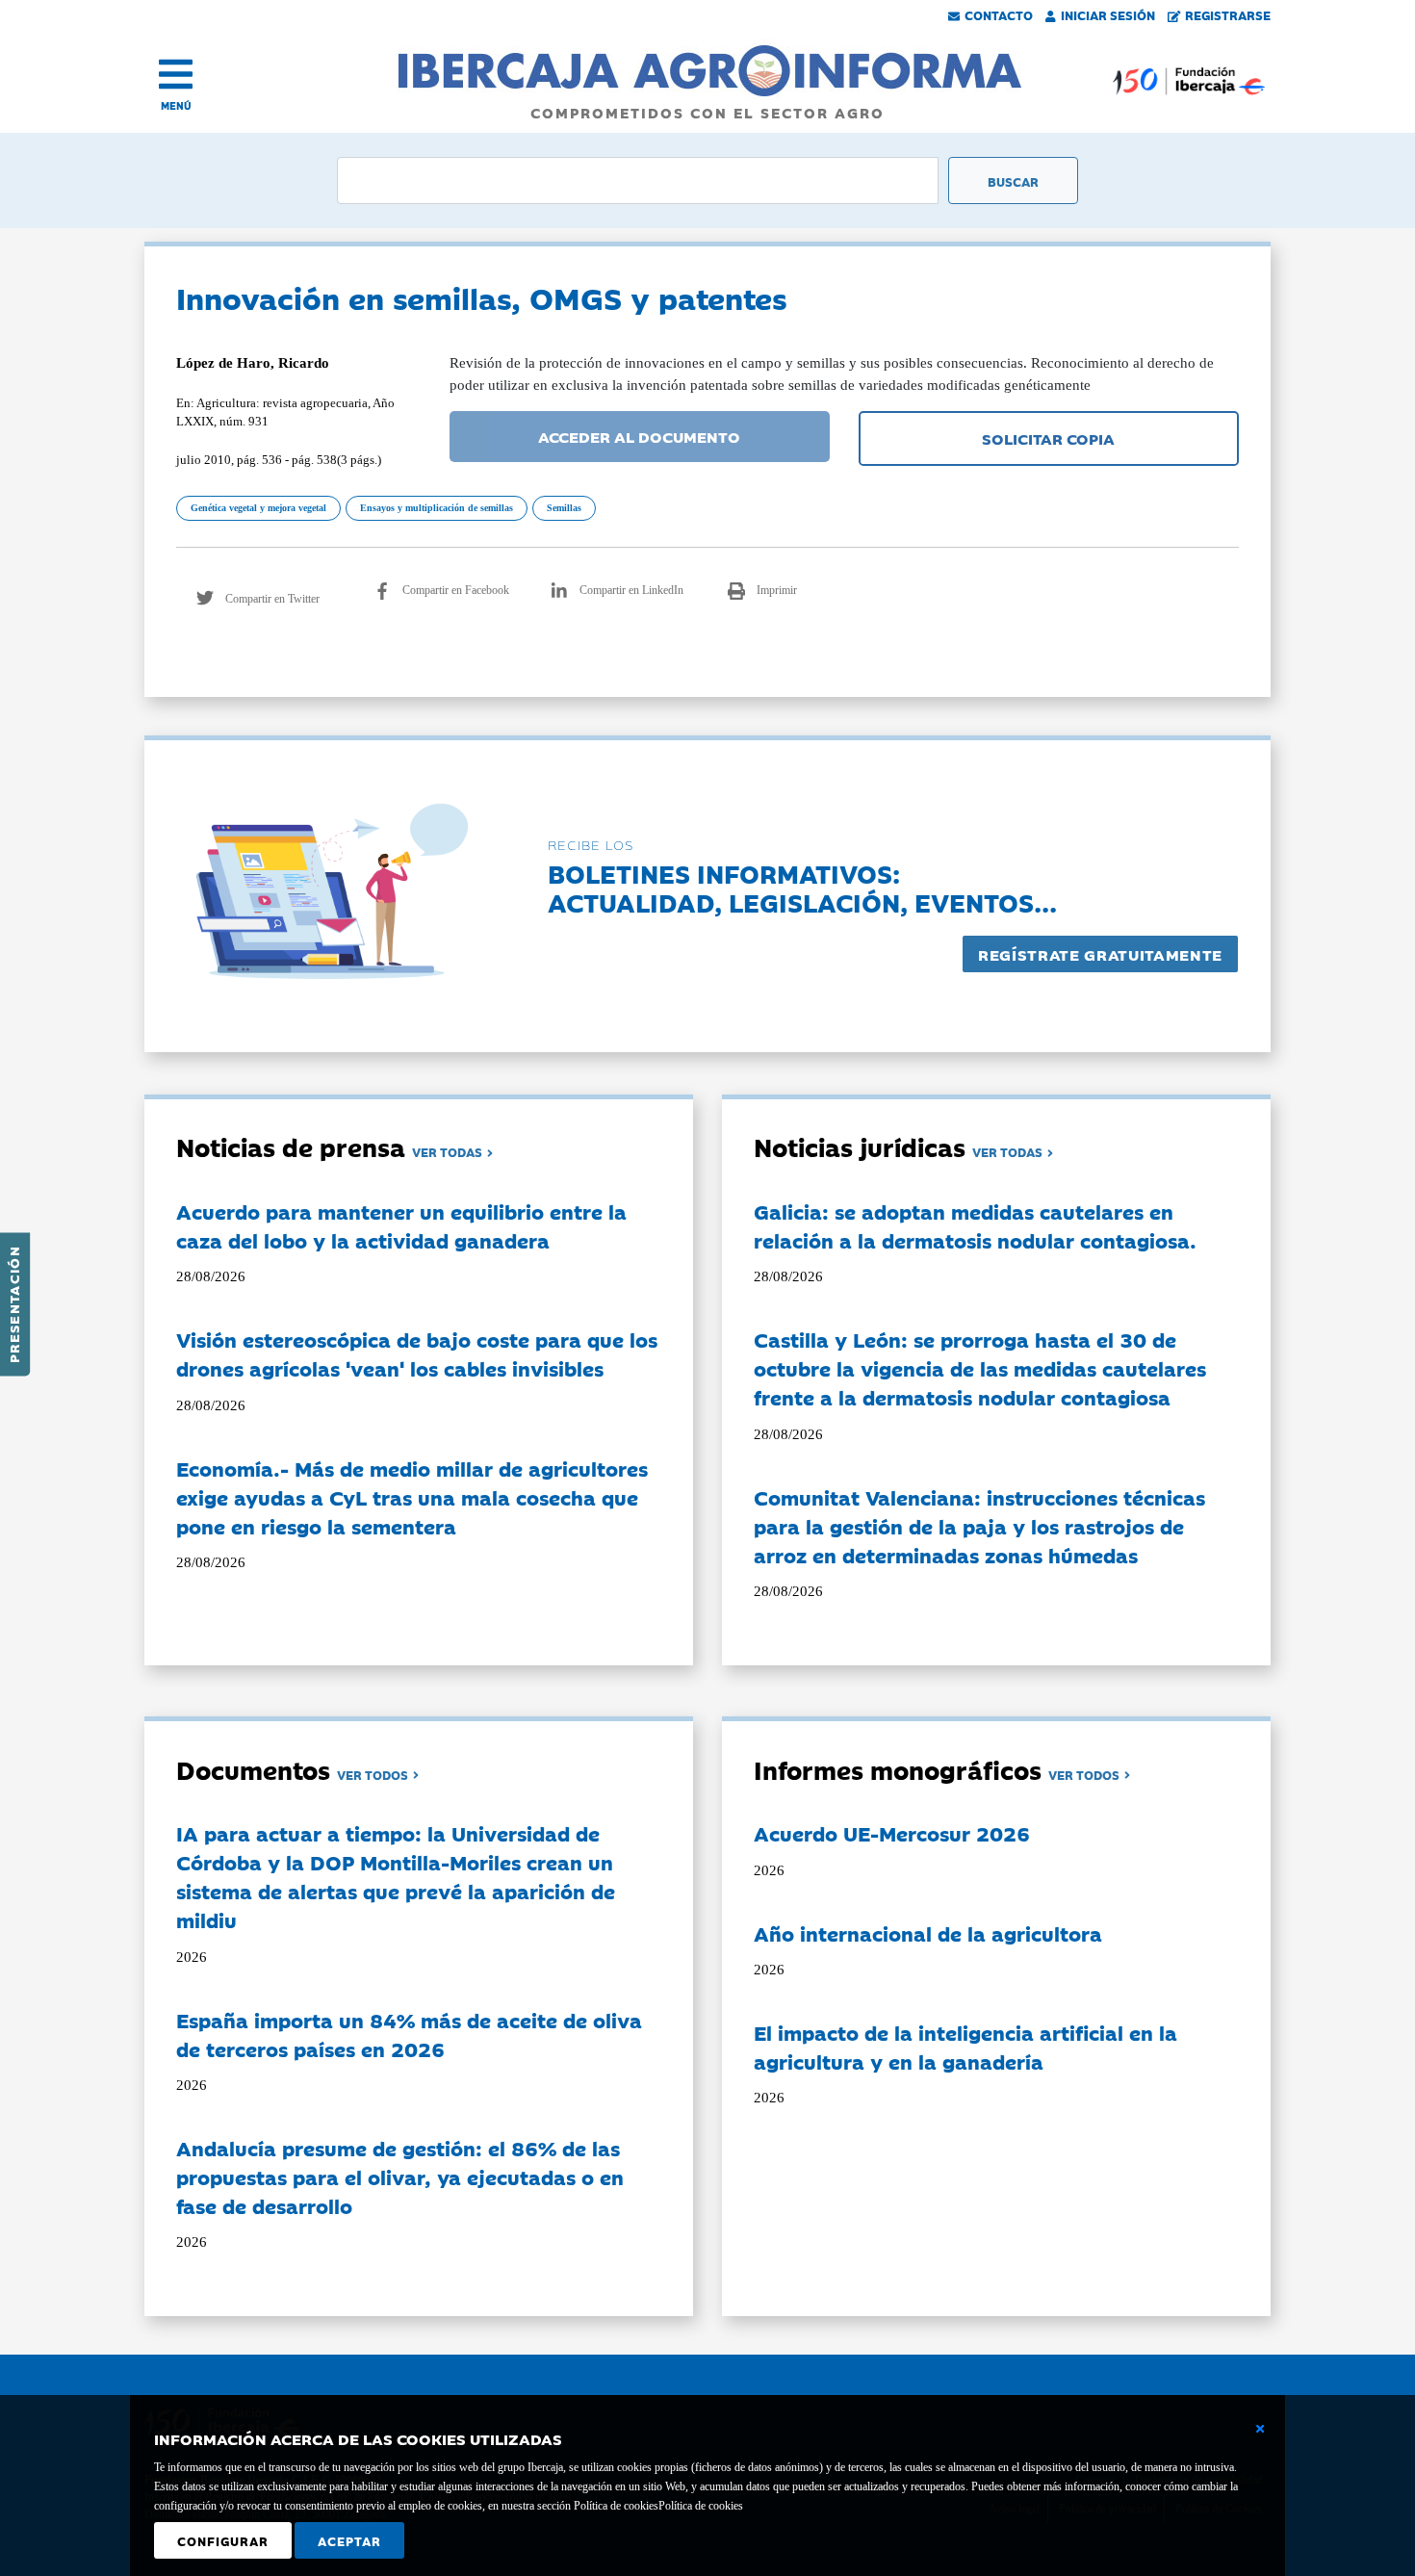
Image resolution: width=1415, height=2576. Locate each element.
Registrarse (1228, 14)
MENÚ (176, 105)
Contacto (999, 14)
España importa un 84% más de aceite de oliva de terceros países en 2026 (409, 2034)
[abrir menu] (176, 74)
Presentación (13, 1304)
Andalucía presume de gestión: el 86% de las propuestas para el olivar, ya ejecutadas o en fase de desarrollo (400, 2177)
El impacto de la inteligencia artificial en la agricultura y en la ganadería (965, 2047)
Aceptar (349, 2540)
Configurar (223, 2540)
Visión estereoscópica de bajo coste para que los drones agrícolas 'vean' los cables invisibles (417, 1353)
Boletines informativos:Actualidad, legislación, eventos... (802, 887)
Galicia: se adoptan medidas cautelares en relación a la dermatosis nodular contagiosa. (975, 1225)
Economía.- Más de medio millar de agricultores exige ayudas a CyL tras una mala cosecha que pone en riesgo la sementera (412, 1497)
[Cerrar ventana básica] (1260, 2429)
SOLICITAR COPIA (1048, 438)
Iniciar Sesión (1108, 14)
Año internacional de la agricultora (928, 1933)
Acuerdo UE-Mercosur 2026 (892, 1833)
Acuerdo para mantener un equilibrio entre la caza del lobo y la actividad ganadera (401, 1225)
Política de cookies (701, 2506)
